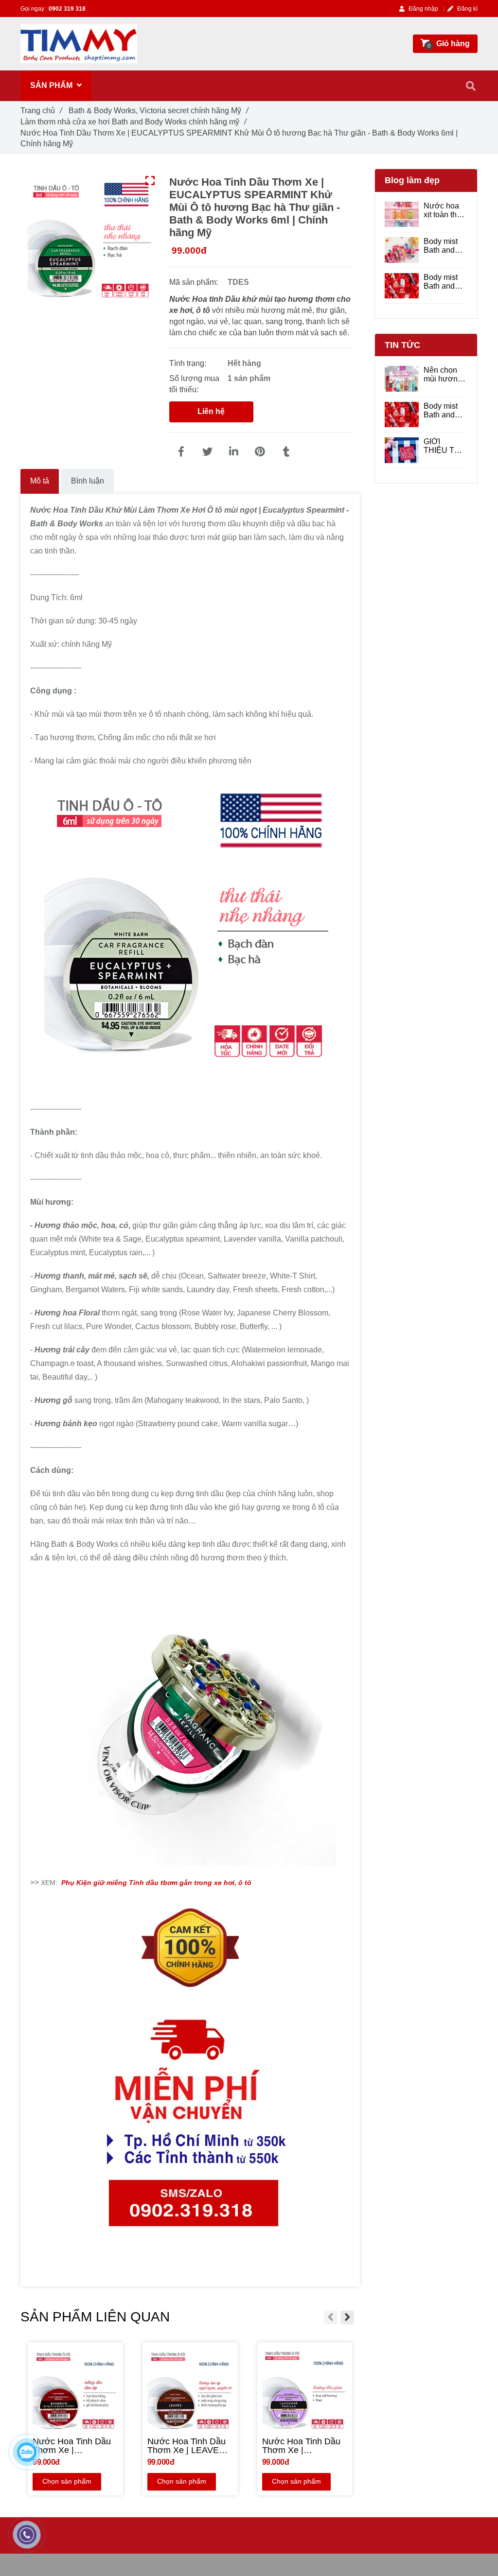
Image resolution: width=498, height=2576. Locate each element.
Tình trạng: (189, 363)
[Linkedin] (234, 452)
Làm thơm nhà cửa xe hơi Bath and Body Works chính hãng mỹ (133, 122)
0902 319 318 (67, 9)
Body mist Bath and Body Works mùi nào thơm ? (445, 282)
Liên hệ (211, 411)
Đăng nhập (423, 9)
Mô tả (40, 481)
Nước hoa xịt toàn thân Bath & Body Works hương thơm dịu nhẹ (445, 210)
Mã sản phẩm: (195, 282)
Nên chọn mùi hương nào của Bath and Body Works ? (445, 375)
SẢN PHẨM (52, 85)
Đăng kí (467, 9)
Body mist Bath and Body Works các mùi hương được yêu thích (445, 246)
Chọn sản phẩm (67, 2481)
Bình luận (88, 481)
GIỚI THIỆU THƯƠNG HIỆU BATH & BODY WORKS (445, 446)
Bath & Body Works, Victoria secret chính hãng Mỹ (158, 111)
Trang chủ (41, 111)
